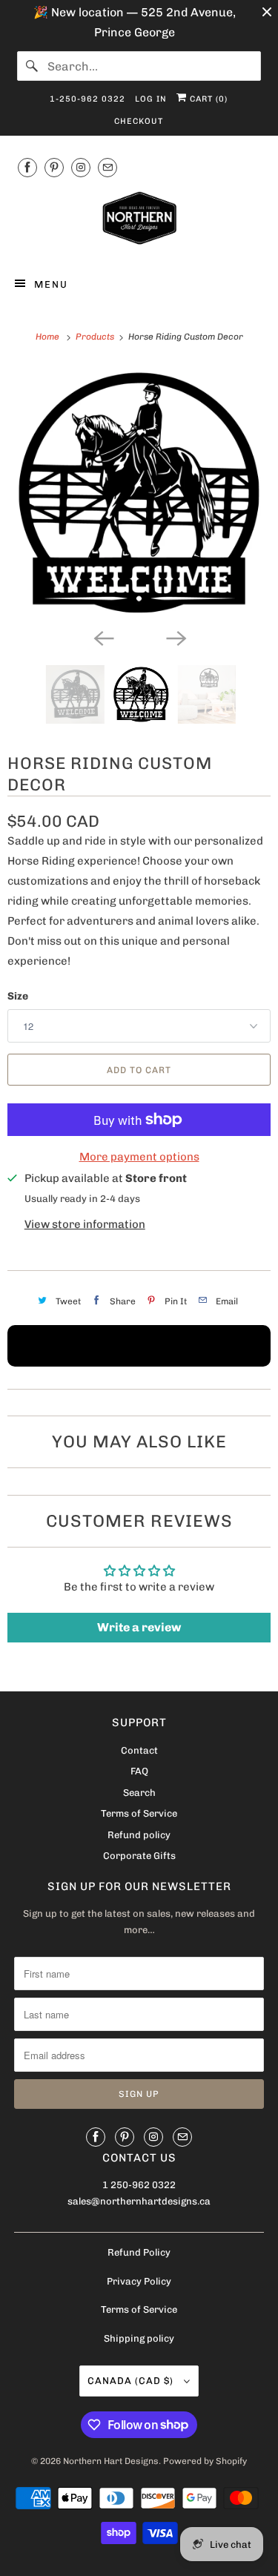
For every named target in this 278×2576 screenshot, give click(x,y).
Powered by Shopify (205, 2461)
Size (18, 996)
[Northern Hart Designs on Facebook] (27, 167)
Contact (139, 1750)
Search (139, 1793)
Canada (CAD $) (132, 2381)
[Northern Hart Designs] (139, 221)
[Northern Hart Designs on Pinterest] (54, 167)
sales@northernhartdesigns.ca (139, 2201)
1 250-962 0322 (139, 2185)
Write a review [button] (139, 1627)
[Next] (176, 637)
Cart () (207, 99)
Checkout (139, 121)
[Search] (32, 66)
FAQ (139, 1771)
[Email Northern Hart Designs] (107, 167)
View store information (85, 1224)
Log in (151, 99)
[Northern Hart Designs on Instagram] (81, 167)
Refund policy (139, 1835)
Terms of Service (139, 1813)
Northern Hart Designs (111, 2461)
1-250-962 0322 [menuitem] (87, 99)
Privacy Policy (139, 2281)
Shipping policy (139, 2338)
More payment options (139, 1157)
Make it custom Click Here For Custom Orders (139, 1346)
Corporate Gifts (139, 1856)
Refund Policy (139, 2252)
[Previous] (103, 637)
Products (96, 337)
